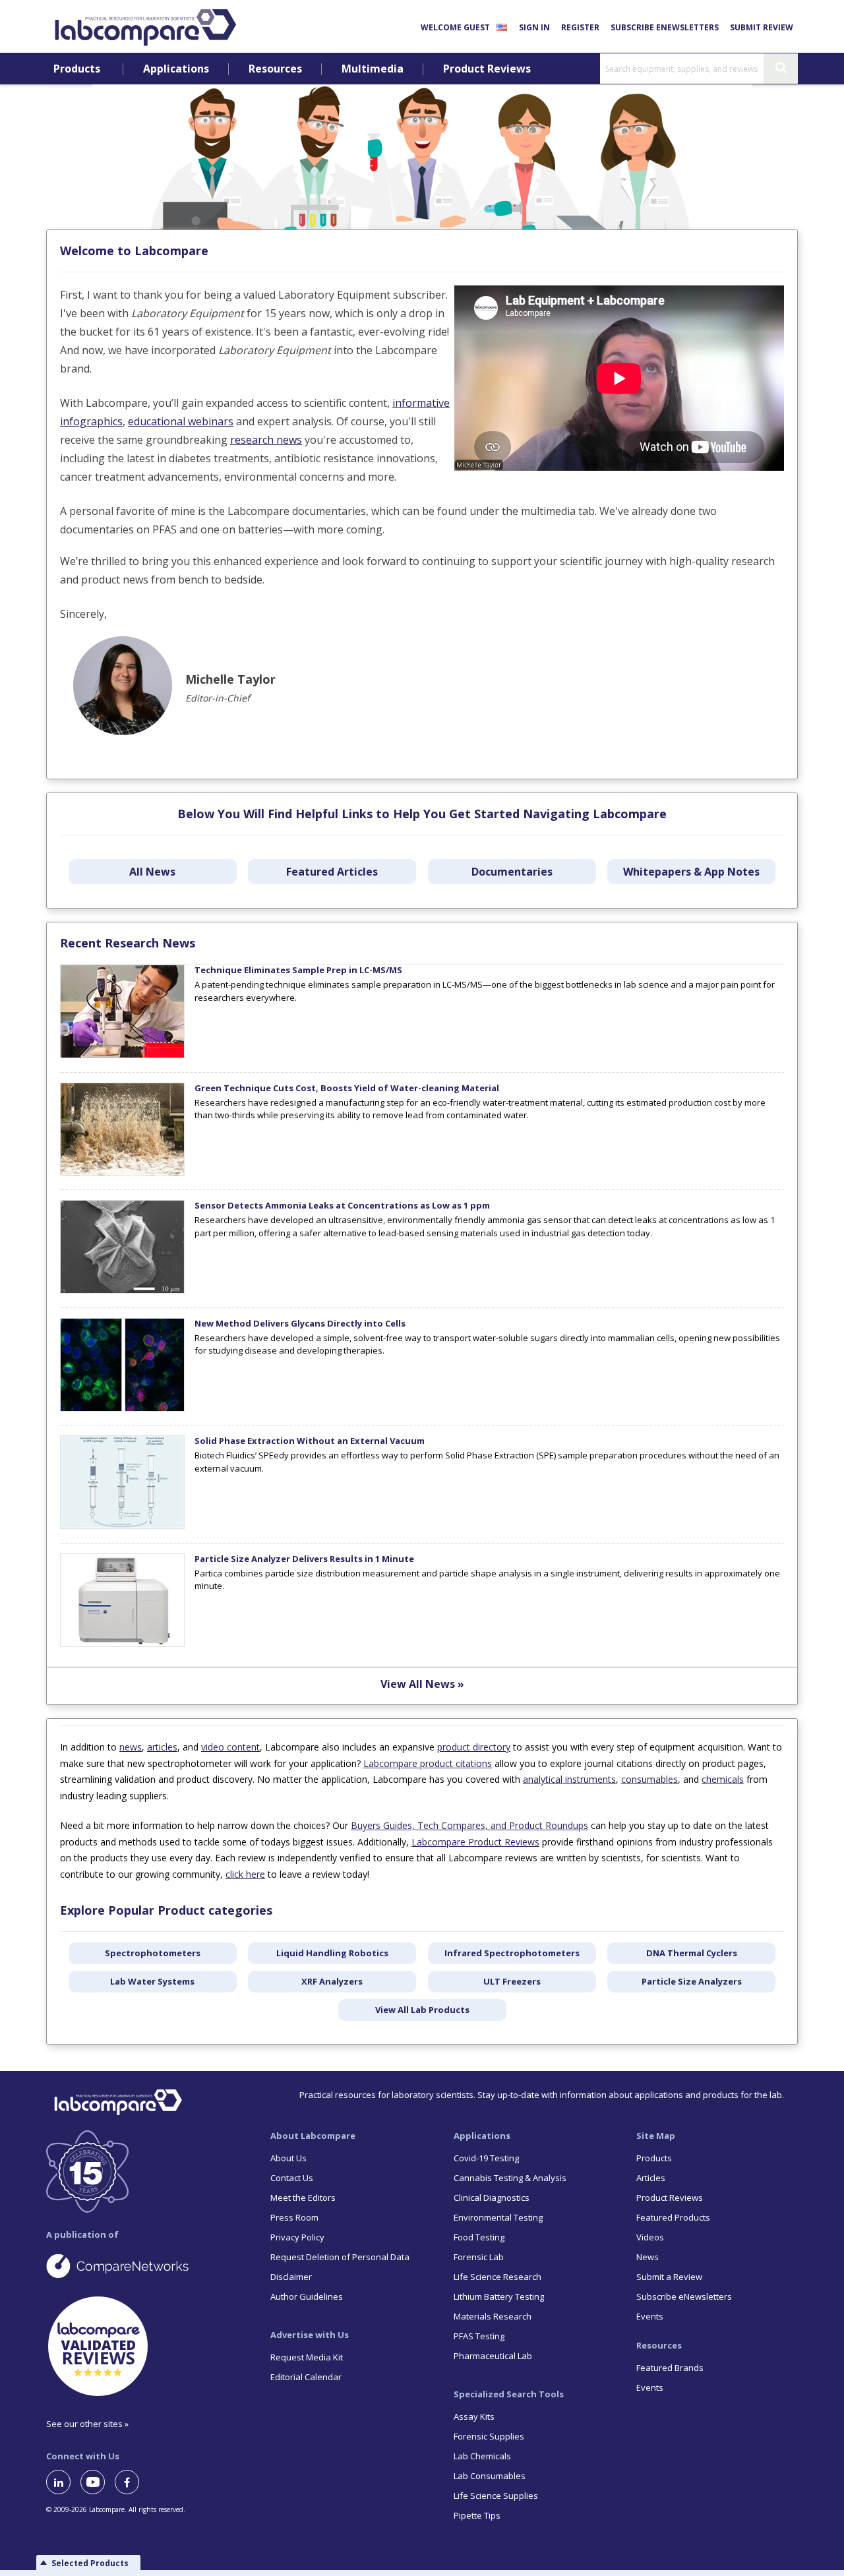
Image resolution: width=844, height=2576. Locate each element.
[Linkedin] (63, 2482)
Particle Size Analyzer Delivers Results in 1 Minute (304, 1559)
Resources (275, 69)
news (131, 1747)
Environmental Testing (498, 2217)
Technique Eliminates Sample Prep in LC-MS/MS (298, 970)
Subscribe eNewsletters (665, 27)
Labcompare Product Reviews (475, 1842)
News (648, 2257)
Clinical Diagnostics (492, 2198)
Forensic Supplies (489, 2436)
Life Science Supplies (496, 2496)
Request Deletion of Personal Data (340, 2257)
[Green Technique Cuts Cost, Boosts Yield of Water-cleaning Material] (122, 1173)
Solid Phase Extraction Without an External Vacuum (310, 1441)
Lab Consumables (490, 2476)
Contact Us (292, 2178)
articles (162, 1747)
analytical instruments (569, 1779)
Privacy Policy (297, 2237)
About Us (288, 2158)
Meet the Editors (303, 2198)
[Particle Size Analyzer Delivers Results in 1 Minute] (122, 1644)
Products (77, 69)
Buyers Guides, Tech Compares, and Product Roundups (469, 1825)
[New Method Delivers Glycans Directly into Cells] (122, 1408)
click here (245, 1874)
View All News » (422, 1684)
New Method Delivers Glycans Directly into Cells (300, 1323)
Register (580, 27)
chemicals (723, 1779)
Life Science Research (497, 2277)
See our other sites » (87, 2424)
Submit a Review (669, 2277)
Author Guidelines (307, 2296)
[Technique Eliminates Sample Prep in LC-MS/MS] (122, 1055)
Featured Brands (670, 2368)
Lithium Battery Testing (499, 2296)
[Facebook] (132, 2482)
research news (266, 440)
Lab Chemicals (482, 2456)
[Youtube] (98, 2482)
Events (650, 2316)
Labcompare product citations (428, 1763)
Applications (176, 69)
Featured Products (673, 2217)
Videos (650, 2237)
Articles (651, 2178)
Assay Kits (474, 2416)
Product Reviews (487, 69)
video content (230, 1747)
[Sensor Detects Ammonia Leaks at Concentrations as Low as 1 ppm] (122, 1290)
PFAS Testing (479, 2336)
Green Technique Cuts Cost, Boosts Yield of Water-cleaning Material (347, 1088)
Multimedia (373, 69)
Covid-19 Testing (486, 2158)
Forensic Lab (479, 2257)
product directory (474, 1747)
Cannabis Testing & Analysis (510, 2178)
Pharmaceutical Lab (493, 2356)
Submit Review (762, 27)
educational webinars (181, 421)
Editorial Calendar (306, 2377)
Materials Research (493, 2316)
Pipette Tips (477, 2515)
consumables (649, 1779)
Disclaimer (291, 2277)
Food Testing (479, 2237)
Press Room (294, 2217)
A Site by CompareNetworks (148, 2265)
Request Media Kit (307, 2357)
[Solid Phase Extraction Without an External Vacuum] (122, 1526)
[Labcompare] (145, 26)
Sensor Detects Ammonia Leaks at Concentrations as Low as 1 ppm (342, 1205)
